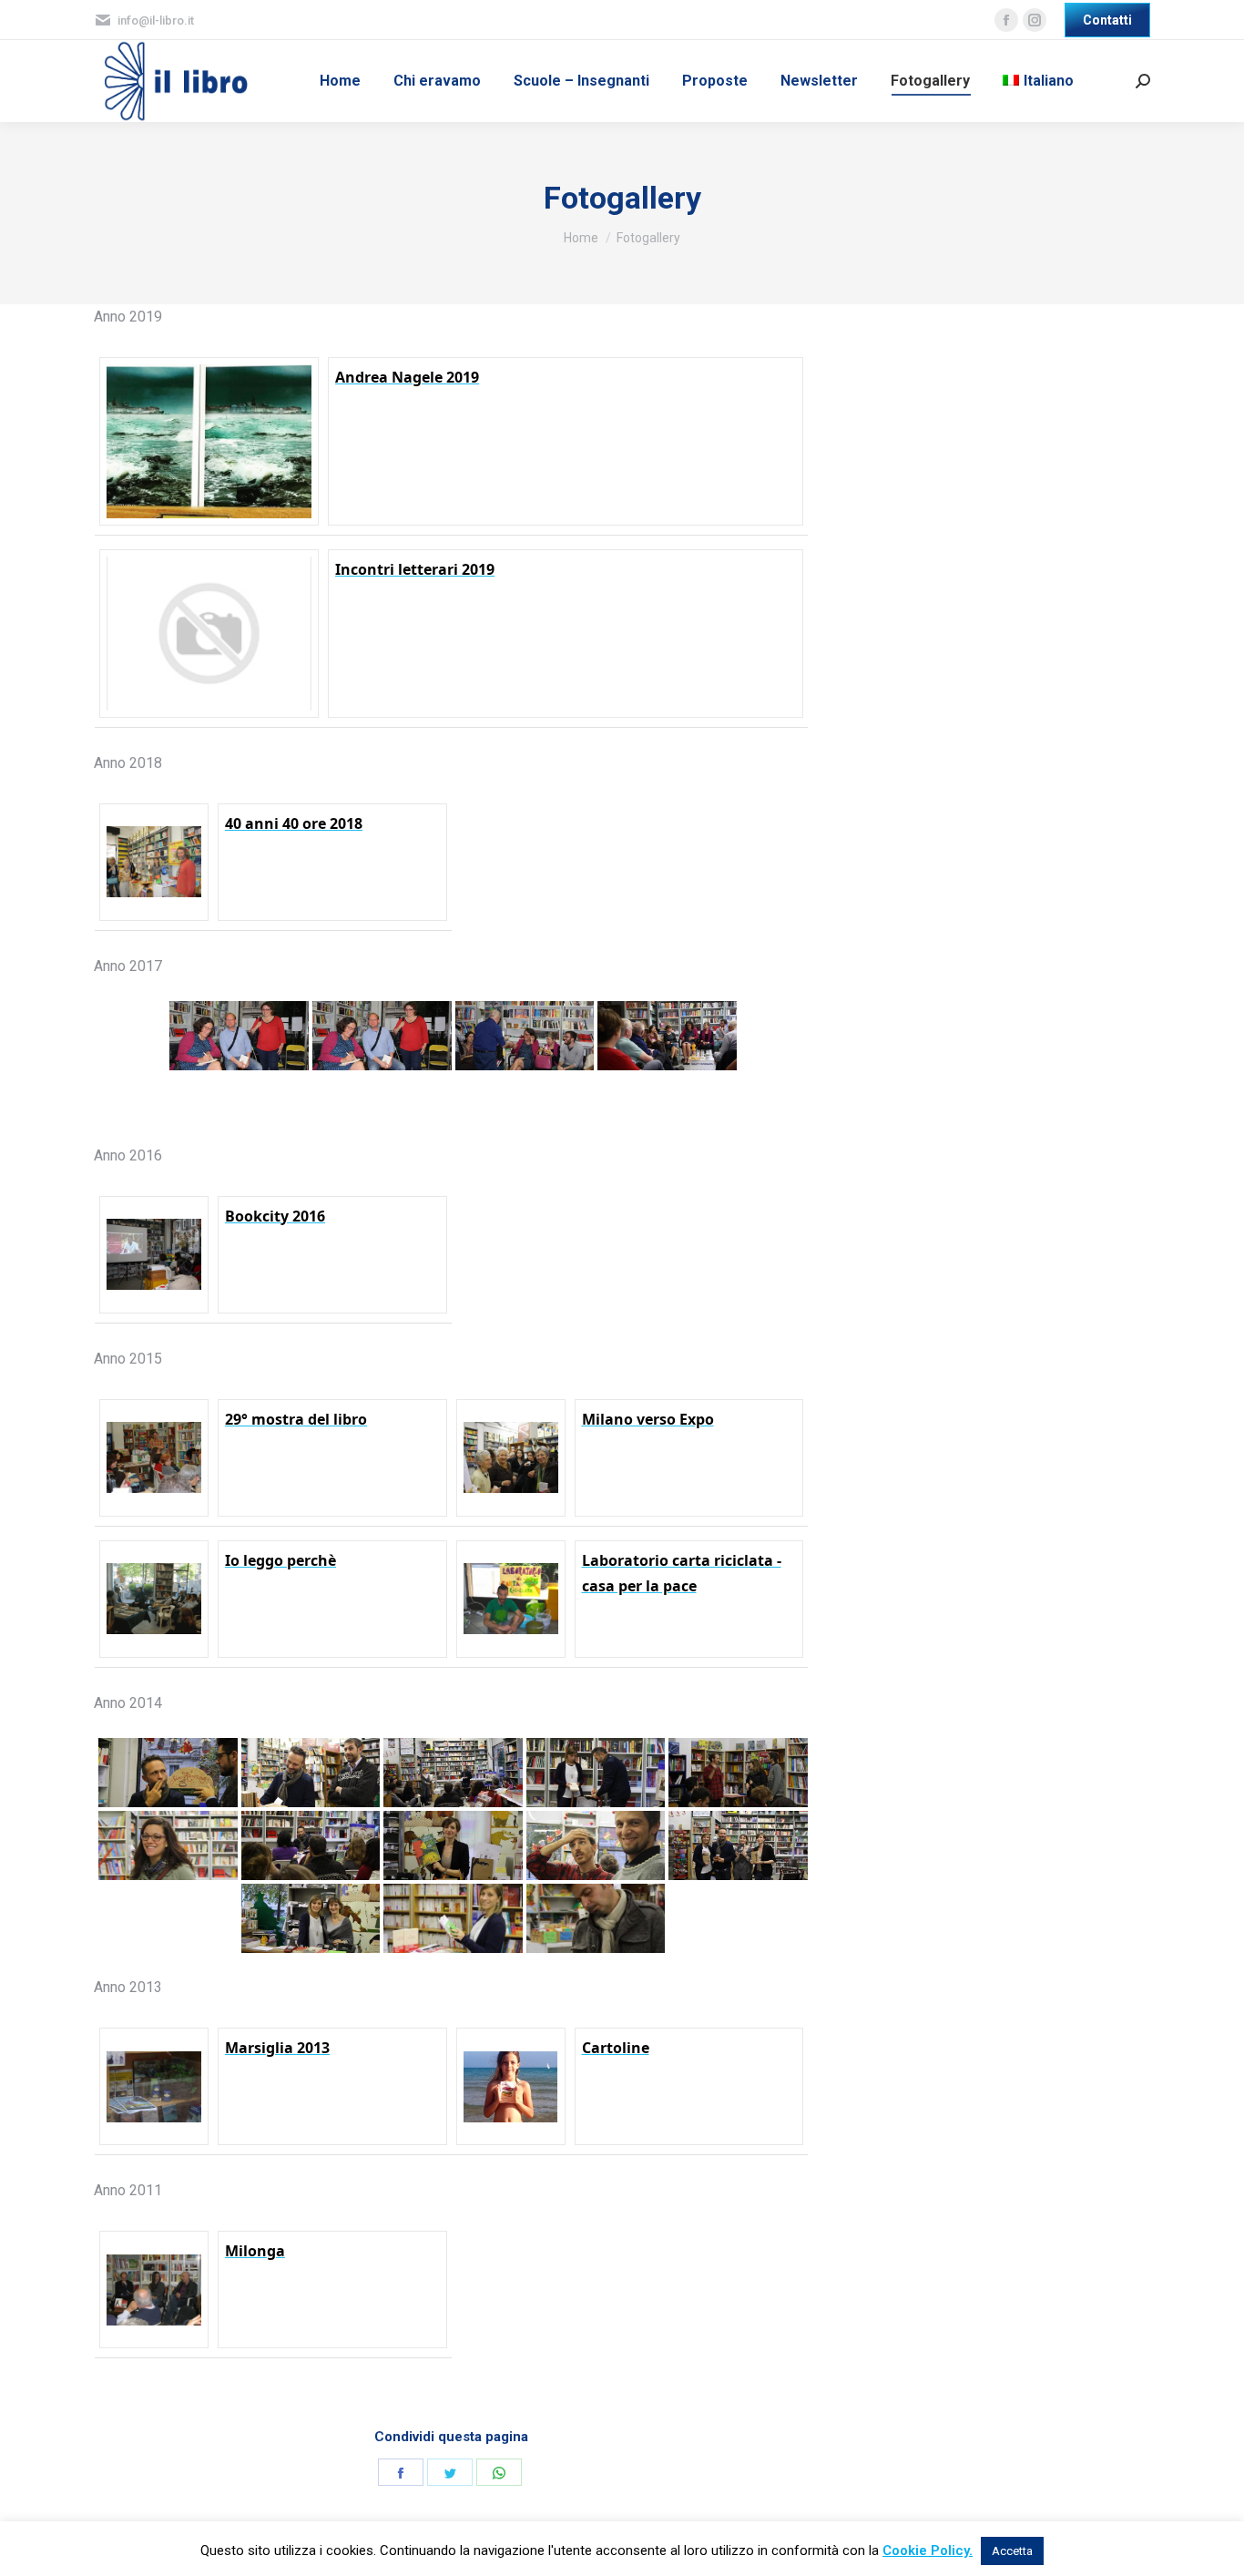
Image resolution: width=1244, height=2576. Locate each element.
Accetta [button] (1012, 2551)
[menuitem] (340, 81)
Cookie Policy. (928, 2550)
